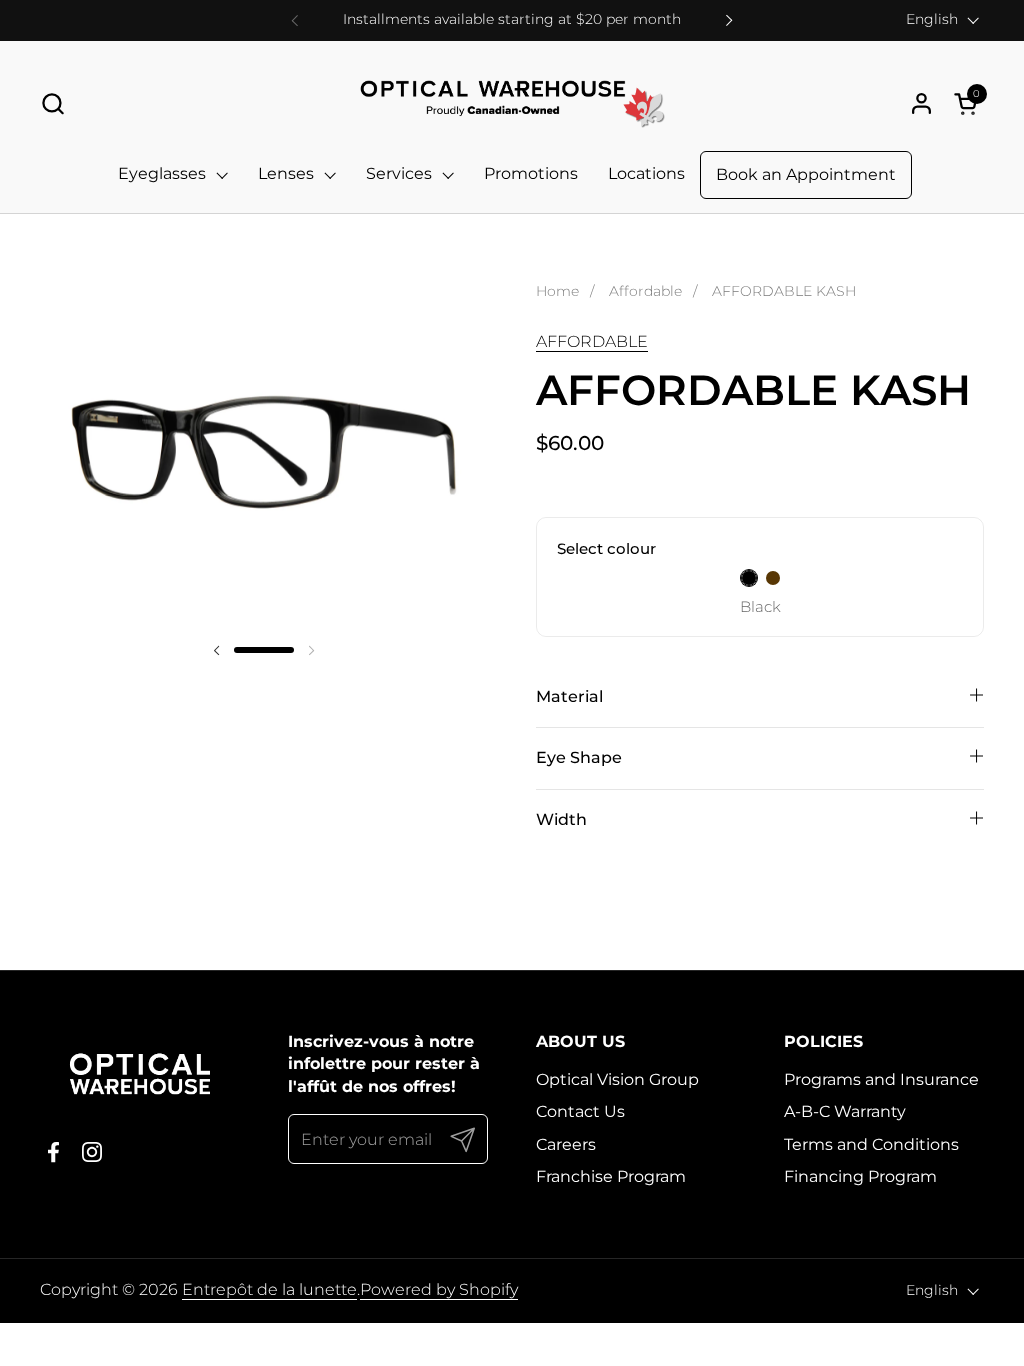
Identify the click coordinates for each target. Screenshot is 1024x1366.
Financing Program (860, 1176)
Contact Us (580, 1111)
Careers (566, 1144)
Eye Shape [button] (579, 757)
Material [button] (569, 696)
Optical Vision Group (617, 1079)
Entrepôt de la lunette (269, 1289)
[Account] (921, 103)
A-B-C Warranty (845, 1111)
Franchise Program (611, 1176)
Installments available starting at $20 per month (512, 19)
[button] (52, 103)
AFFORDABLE (592, 341)
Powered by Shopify (439, 1289)
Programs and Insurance (881, 1079)
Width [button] (561, 819)
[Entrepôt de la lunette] (511, 103)
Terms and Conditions (871, 1144)
